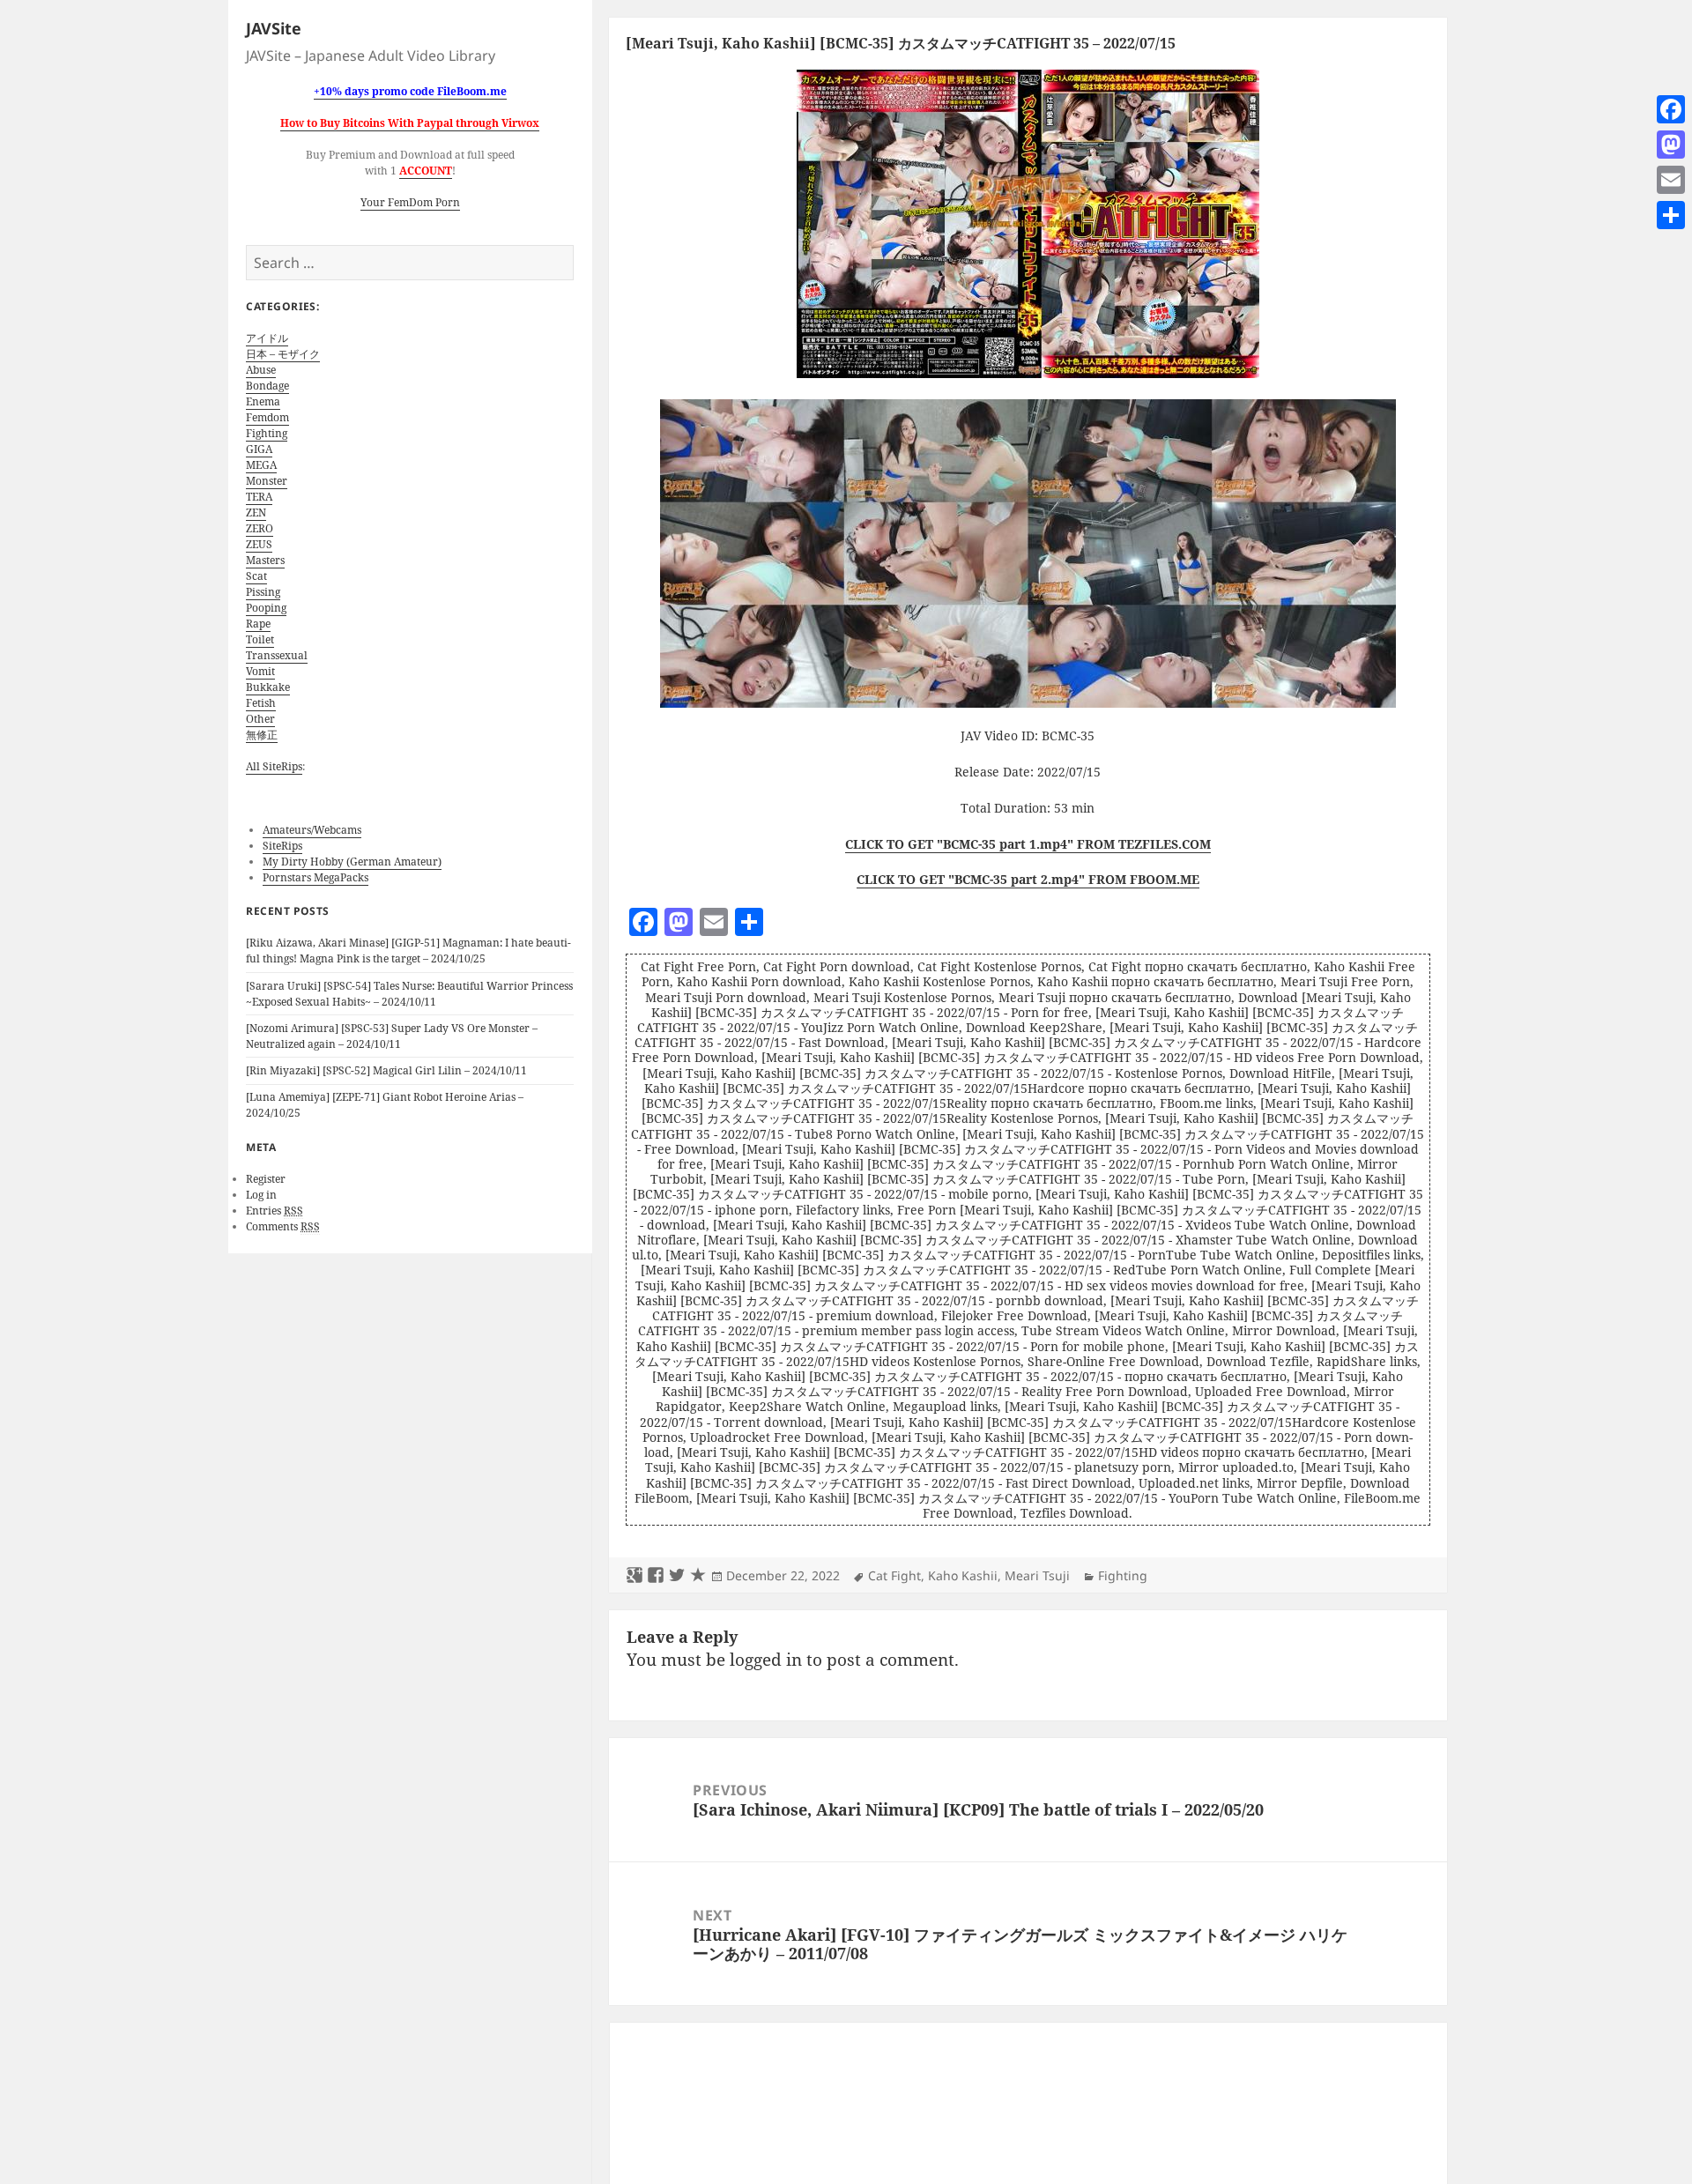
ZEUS (259, 544)
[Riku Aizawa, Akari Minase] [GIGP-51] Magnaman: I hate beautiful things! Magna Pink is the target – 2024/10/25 (408, 951)
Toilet (260, 639)
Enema (263, 401)
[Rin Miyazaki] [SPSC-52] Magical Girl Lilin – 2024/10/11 (386, 1070)
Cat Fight (894, 1575)
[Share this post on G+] (634, 1576)
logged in (766, 1660)
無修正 (262, 735)
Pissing (263, 592)
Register (266, 1179)
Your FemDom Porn (410, 202)
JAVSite (274, 28)
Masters (265, 560)
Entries (275, 1211)
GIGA (259, 449)
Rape (258, 624)
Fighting (267, 433)
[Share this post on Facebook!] (656, 1576)
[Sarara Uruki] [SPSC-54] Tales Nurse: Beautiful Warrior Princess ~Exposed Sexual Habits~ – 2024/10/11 (409, 994)
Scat (256, 576)
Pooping (266, 608)
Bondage (267, 386)
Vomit (260, 671)
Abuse (261, 370)
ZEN (256, 513)
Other (260, 719)
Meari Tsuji (1037, 1575)
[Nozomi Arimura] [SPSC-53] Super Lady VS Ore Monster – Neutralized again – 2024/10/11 (392, 1036)
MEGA (261, 465)
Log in (261, 1195)
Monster (267, 481)
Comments (283, 1226)
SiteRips (282, 846)
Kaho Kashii (963, 1575)
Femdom (267, 417)
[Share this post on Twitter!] (677, 1576)
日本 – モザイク (283, 354)
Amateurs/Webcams (312, 830)
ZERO (260, 528)
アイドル (267, 338)
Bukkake (268, 687)
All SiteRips (274, 766)
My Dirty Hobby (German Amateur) (352, 862)
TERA (259, 497)
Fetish (261, 703)
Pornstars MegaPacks (315, 877)
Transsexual (277, 655)
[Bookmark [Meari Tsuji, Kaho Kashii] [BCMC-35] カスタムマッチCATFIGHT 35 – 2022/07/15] (698, 1576)
